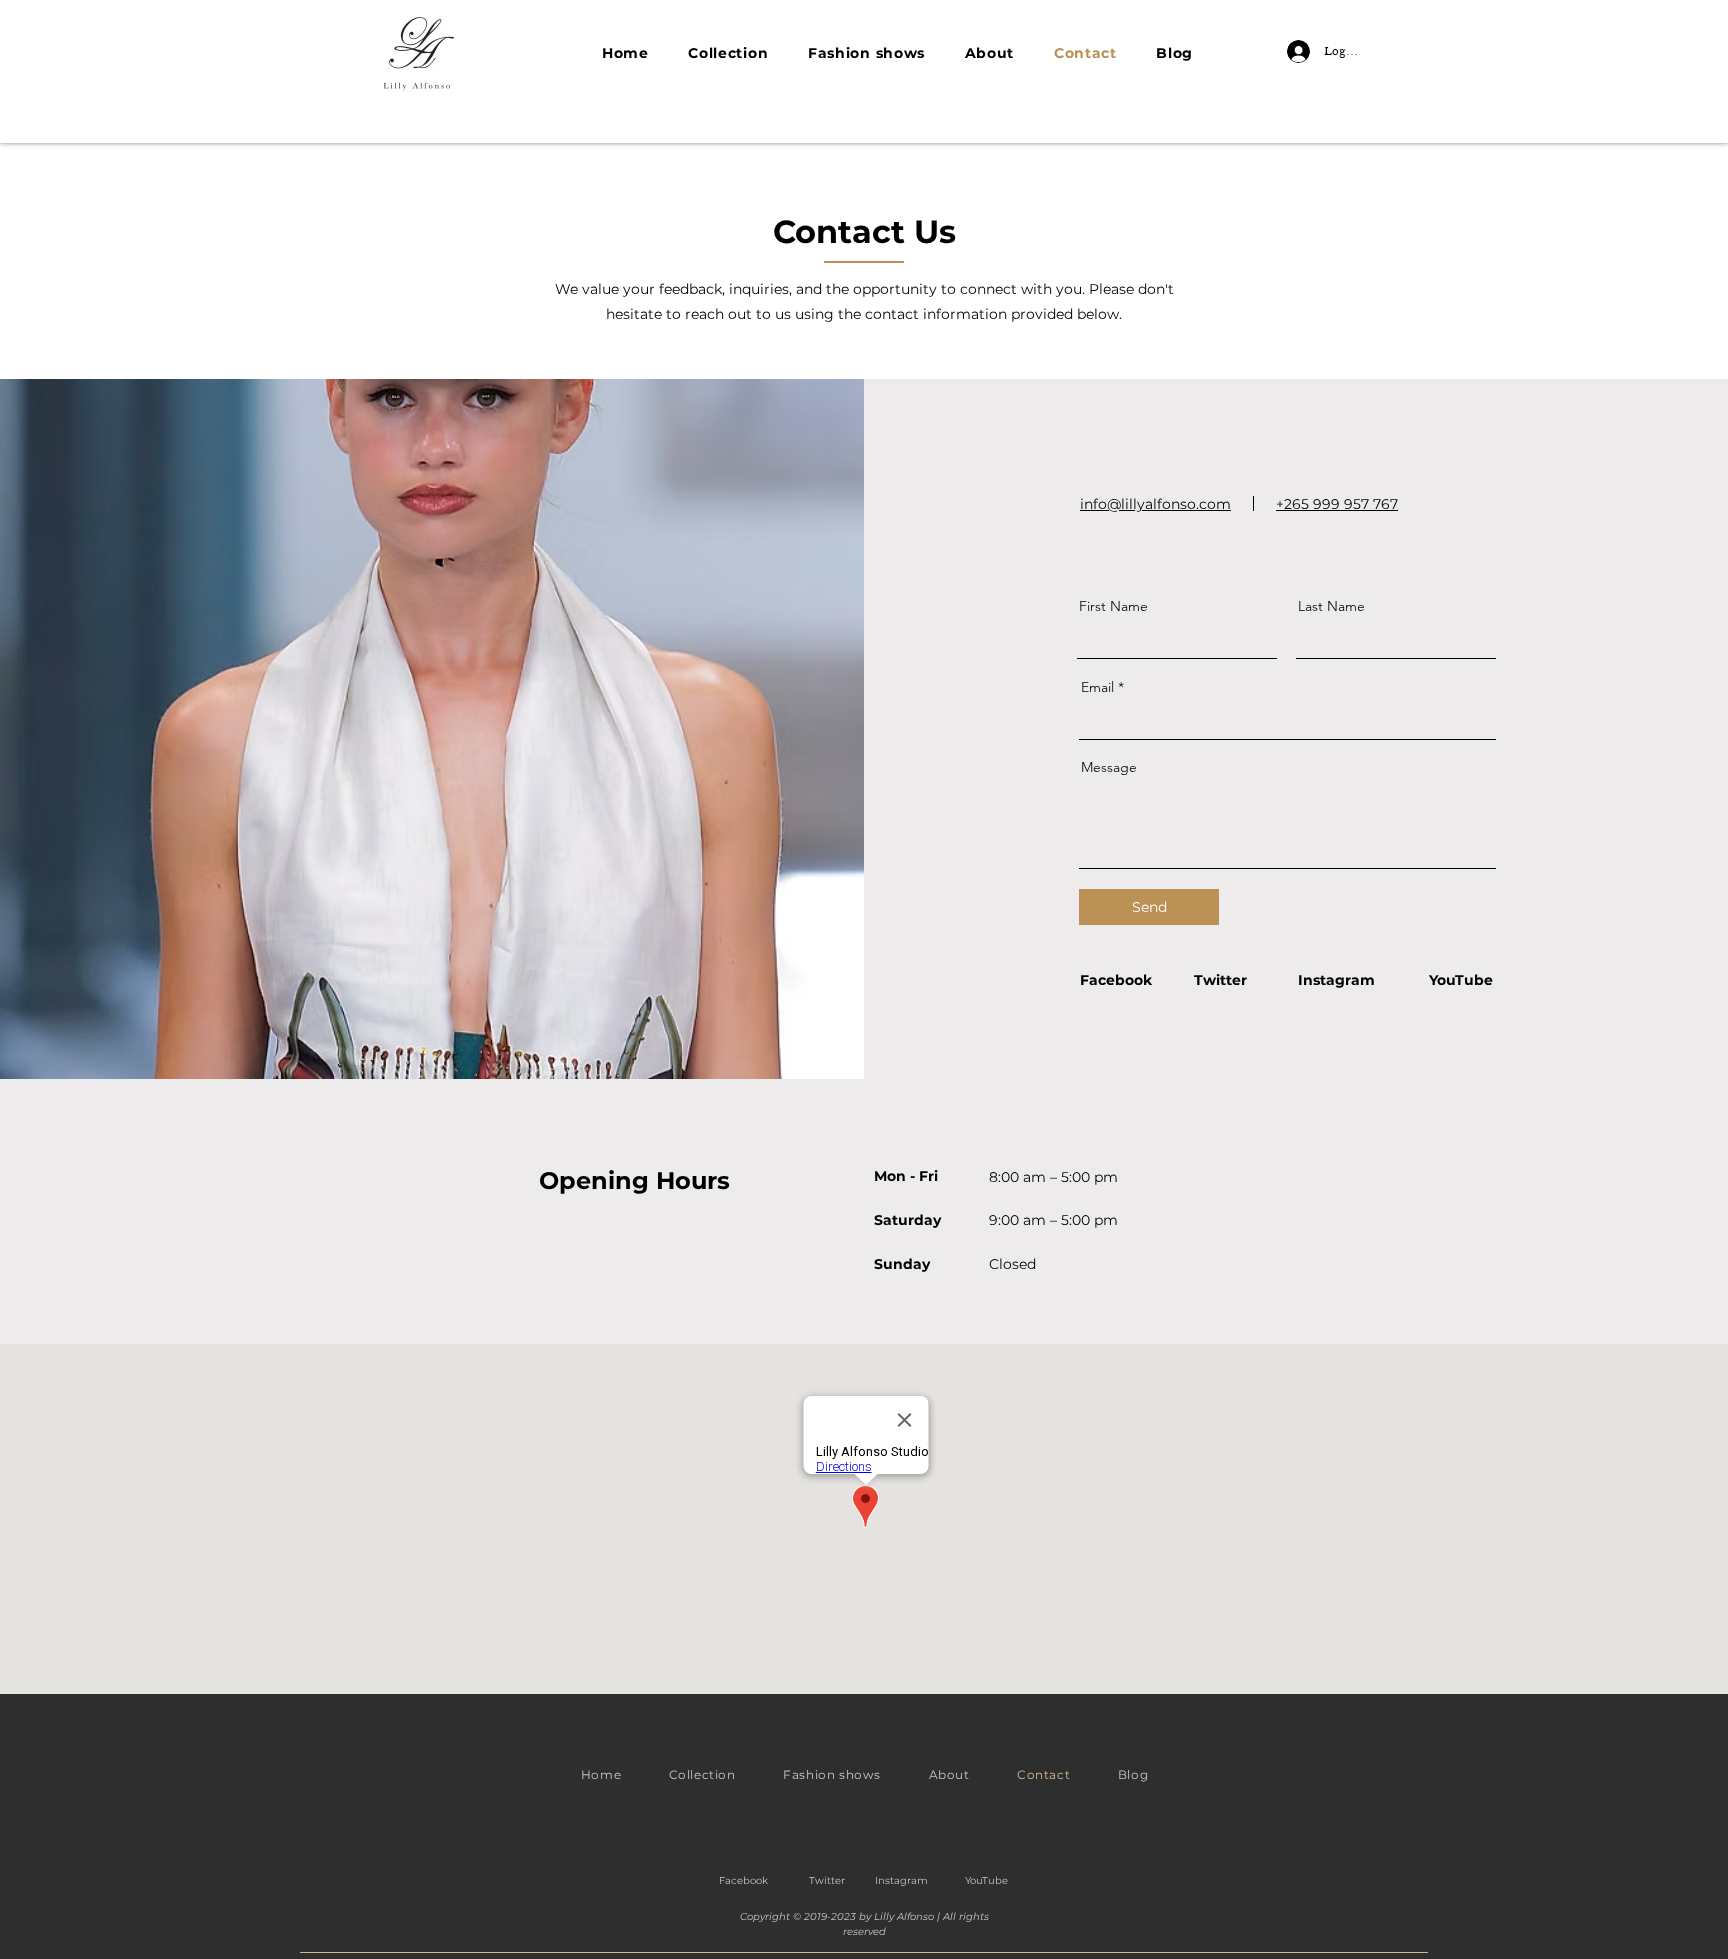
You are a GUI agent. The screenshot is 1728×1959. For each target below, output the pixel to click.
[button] (728, 53)
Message (1109, 767)
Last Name (1331, 606)
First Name (1113, 606)
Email (1097, 687)
